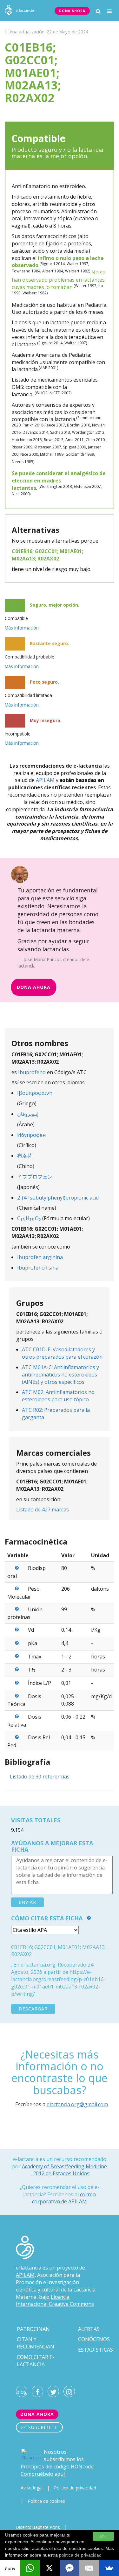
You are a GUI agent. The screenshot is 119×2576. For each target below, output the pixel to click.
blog (22, 2392)
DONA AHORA (72, 11)
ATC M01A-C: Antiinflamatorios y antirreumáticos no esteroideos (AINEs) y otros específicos (60, 1375)
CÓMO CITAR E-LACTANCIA (36, 2361)
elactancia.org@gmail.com (77, 2104)
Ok (103, 2536)
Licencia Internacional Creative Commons (55, 2301)
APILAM (45, 780)
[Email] (89, 2568)
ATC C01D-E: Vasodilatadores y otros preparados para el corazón (62, 1353)
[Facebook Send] (70, 2568)
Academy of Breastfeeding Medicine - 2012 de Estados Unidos (64, 2170)
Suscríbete (42, 2427)
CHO (29, 1218)
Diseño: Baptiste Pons (38, 2527)
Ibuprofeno (32, 1072)
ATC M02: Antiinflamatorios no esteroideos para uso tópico (58, 1396)
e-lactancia (29, 2268)
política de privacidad (80, 2555)
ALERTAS (89, 2329)
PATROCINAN (33, 2329)
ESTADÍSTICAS (96, 2350)
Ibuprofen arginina (40, 1257)
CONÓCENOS (94, 2339)
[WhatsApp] (30, 2568)
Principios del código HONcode (57, 2467)
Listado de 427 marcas (43, 1510)
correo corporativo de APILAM (64, 2198)
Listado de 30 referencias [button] (40, 1777)
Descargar (33, 2009)
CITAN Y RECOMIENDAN (36, 2343)
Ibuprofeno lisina (38, 1268)
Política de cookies (46, 2501)
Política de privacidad (75, 2488)
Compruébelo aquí (43, 2474)
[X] (50, 2568)
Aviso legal (32, 2488)
